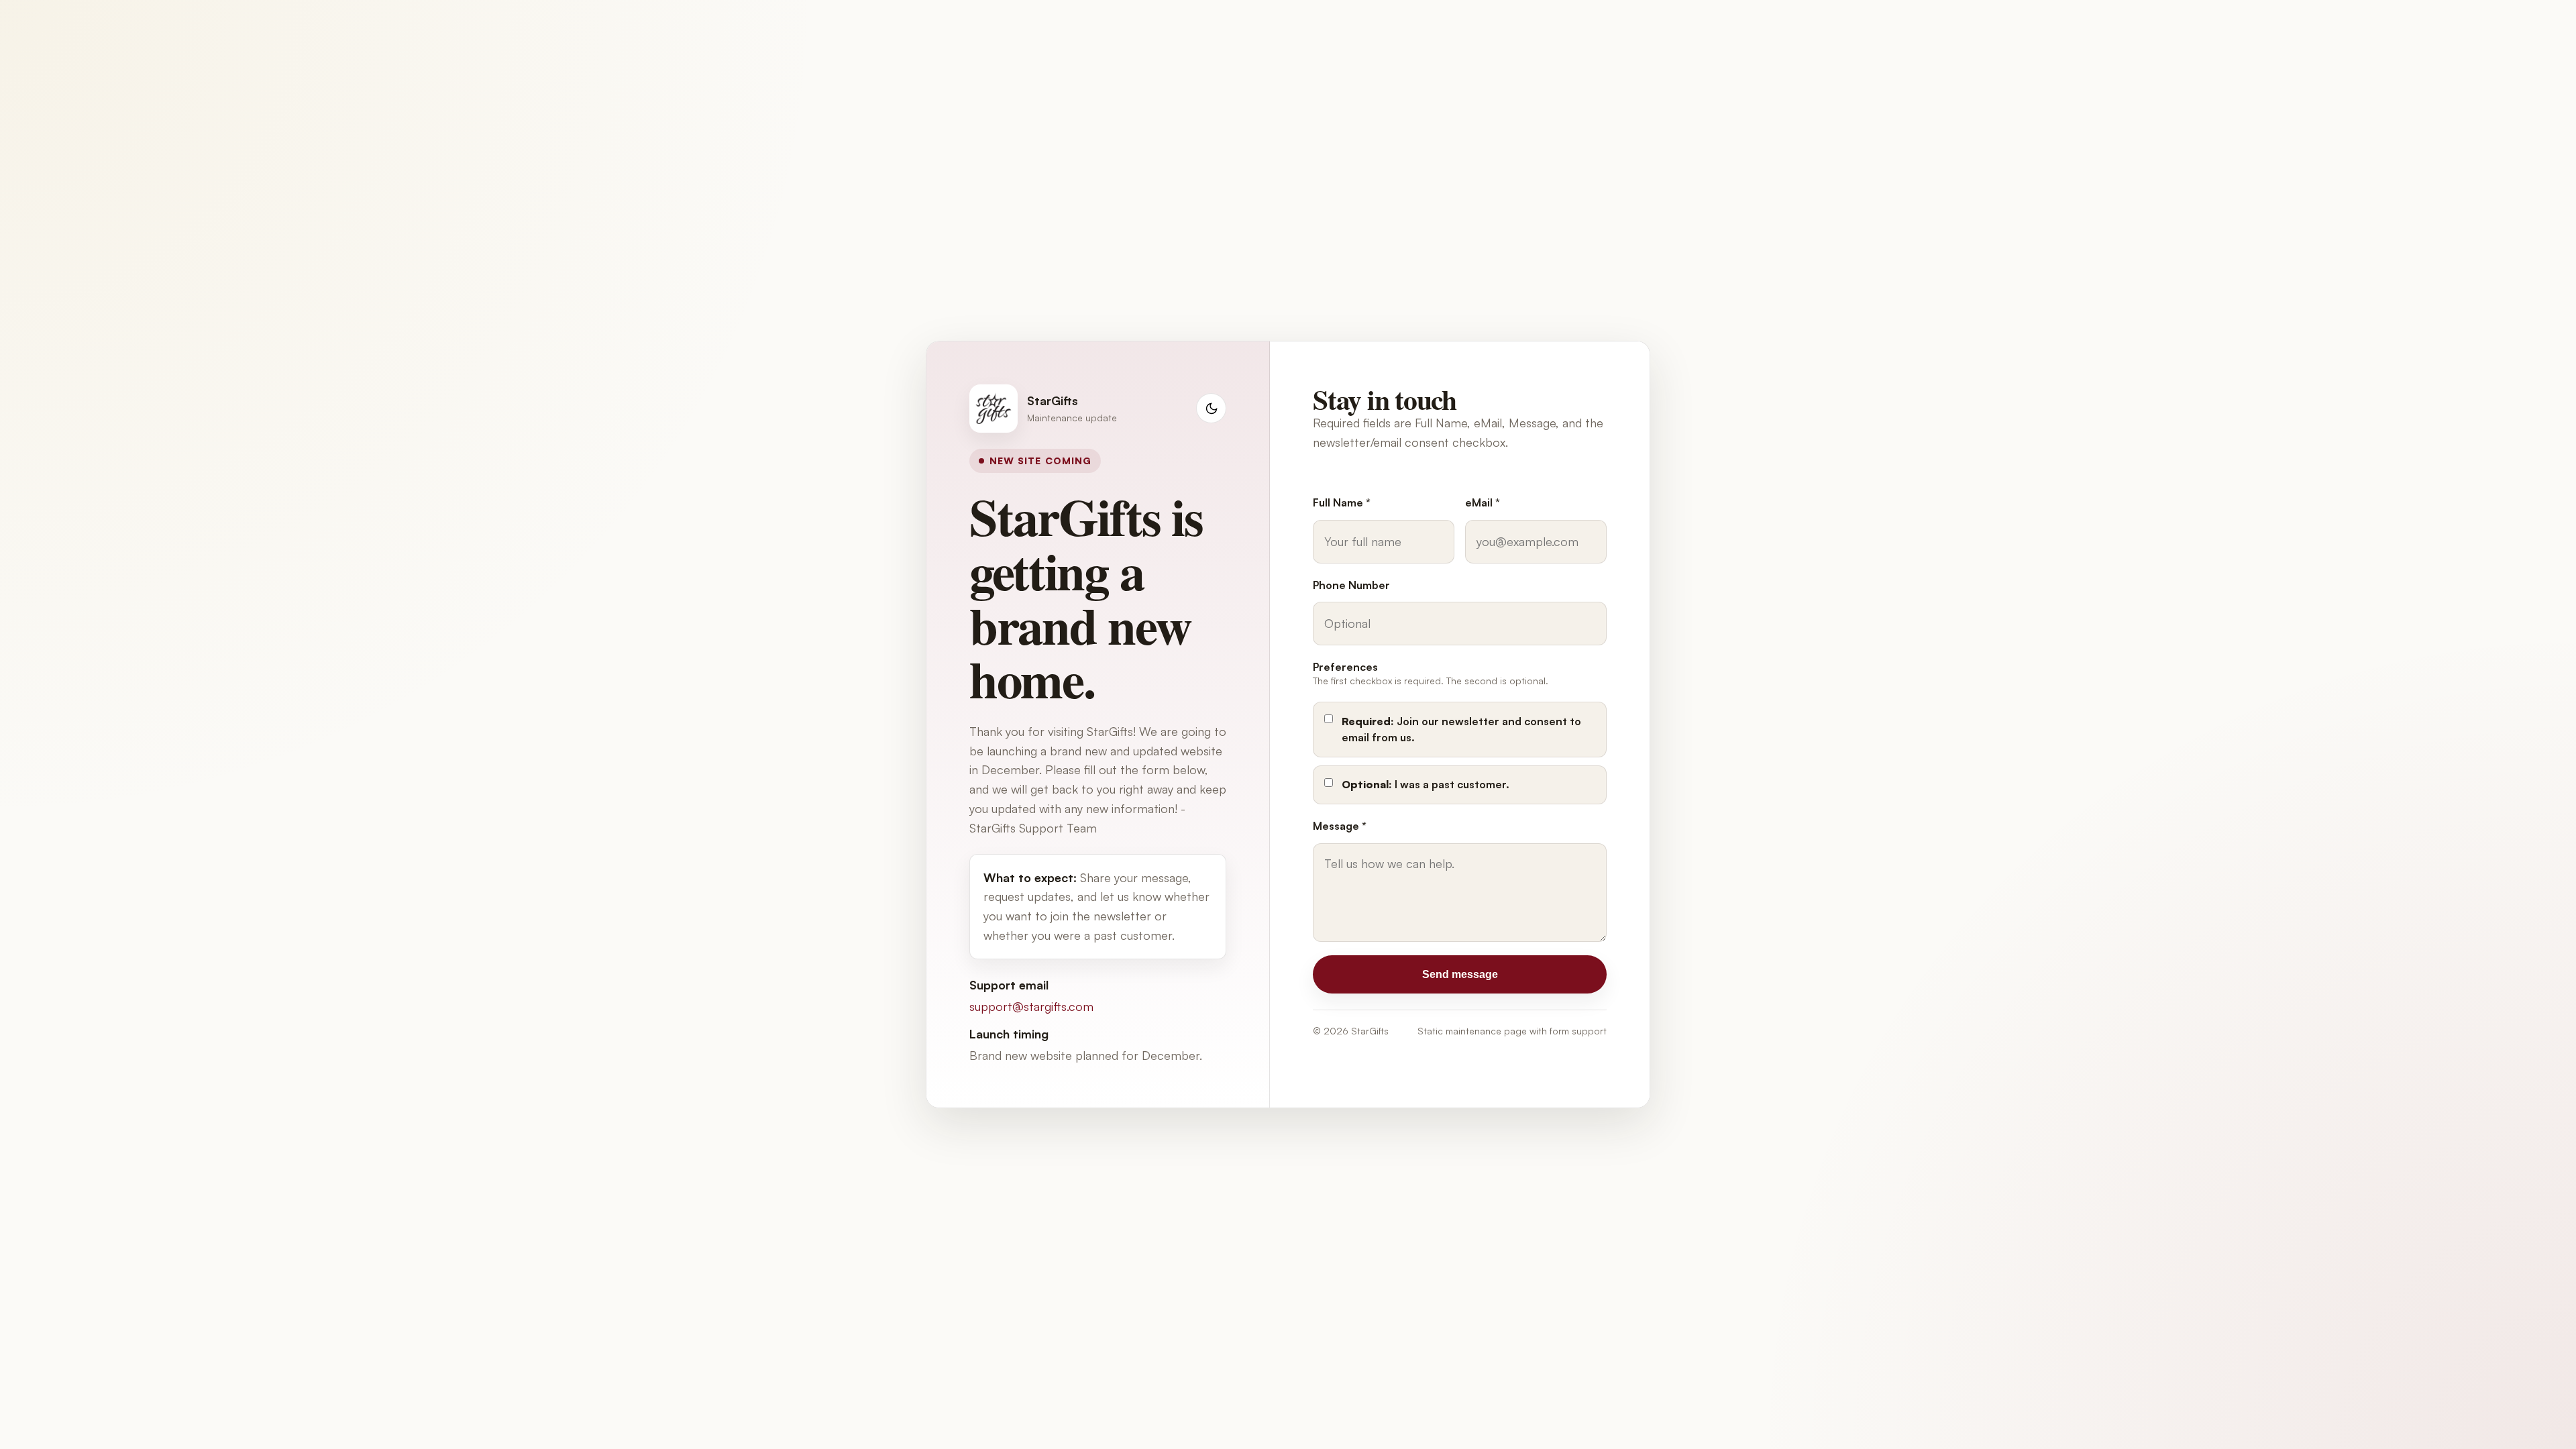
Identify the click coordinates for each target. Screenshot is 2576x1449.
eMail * (1483, 502)
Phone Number (1351, 585)
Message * (1340, 826)
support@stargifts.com (1031, 1006)
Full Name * (1342, 502)
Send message (1460, 974)
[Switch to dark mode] (1211, 408)
